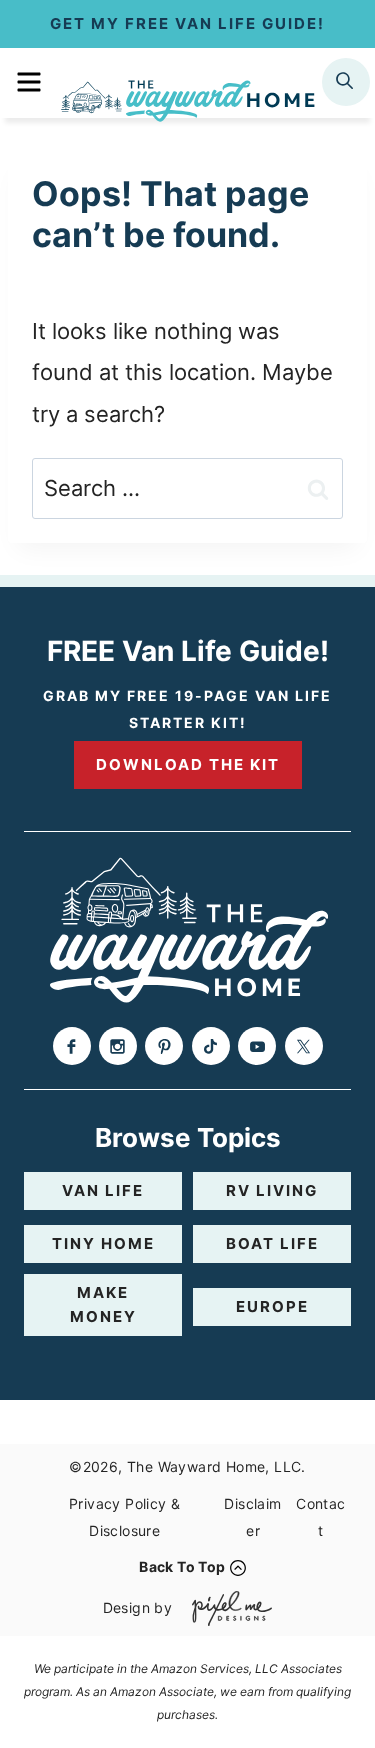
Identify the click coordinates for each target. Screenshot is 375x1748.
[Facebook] (72, 1046)
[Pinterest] (164, 1046)
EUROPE (272, 1306)
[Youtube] (257, 1046)
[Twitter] (304, 1046)
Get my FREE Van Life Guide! (187, 23)
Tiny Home (103, 1243)
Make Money (103, 1304)
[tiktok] (211, 1046)
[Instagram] (118, 1046)
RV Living (272, 1190)
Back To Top (182, 1566)
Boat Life (272, 1243)
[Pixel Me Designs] (227, 1608)
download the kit (188, 764)
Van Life (103, 1190)
